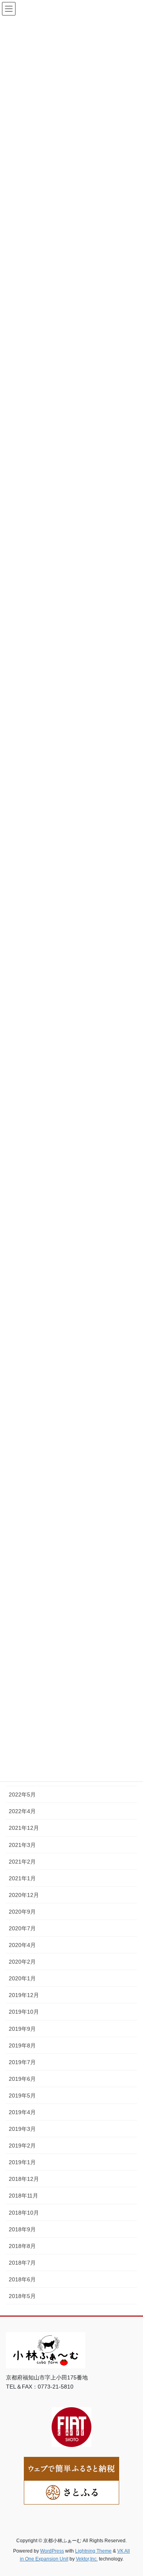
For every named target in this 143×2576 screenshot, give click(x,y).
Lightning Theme (93, 2551)
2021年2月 (22, 1862)
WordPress (52, 2551)
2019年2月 (22, 2146)
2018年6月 (22, 2279)
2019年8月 (22, 2045)
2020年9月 (22, 1912)
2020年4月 (22, 1945)
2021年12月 (24, 1828)
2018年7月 (22, 2263)
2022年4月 (22, 1811)
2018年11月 (23, 2196)
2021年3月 (22, 1845)
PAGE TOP (132, 2491)
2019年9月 (22, 2029)
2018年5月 (22, 2296)
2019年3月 (22, 2129)
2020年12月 (24, 1895)
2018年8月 (22, 2246)
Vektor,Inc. (87, 2559)
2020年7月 (22, 1928)
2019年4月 (22, 2112)
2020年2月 (22, 1962)
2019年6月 (22, 2079)
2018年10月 (24, 2213)
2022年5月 (22, 1795)
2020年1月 (22, 1978)
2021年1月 (22, 1878)
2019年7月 (22, 2062)
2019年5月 (22, 2096)
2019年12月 (24, 1995)
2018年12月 (24, 2179)
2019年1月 (22, 2162)
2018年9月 (22, 2229)
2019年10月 (24, 2012)
